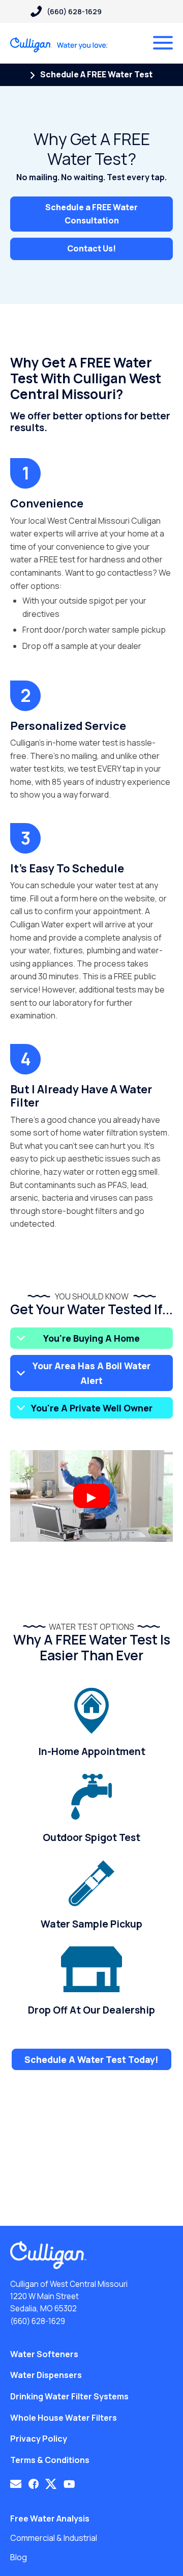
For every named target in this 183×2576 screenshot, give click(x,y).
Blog (19, 2557)
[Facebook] (34, 2484)
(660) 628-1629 (38, 2321)
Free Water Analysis (50, 2518)
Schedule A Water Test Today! (91, 2059)
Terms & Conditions (50, 2460)
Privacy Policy (39, 2439)
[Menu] (163, 43)
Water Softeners (44, 2354)
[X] (51, 2484)
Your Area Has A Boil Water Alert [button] (91, 1373)
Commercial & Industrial (54, 2538)
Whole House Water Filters (64, 2418)
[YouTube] (69, 2484)
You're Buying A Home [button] (91, 1338)
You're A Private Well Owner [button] (92, 1408)
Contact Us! (91, 248)
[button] (16, 2484)
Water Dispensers (46, 2375)
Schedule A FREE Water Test (96, 74)
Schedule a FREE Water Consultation (91, 214)
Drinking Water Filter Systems (69, 2396)
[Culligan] (59, 45)
